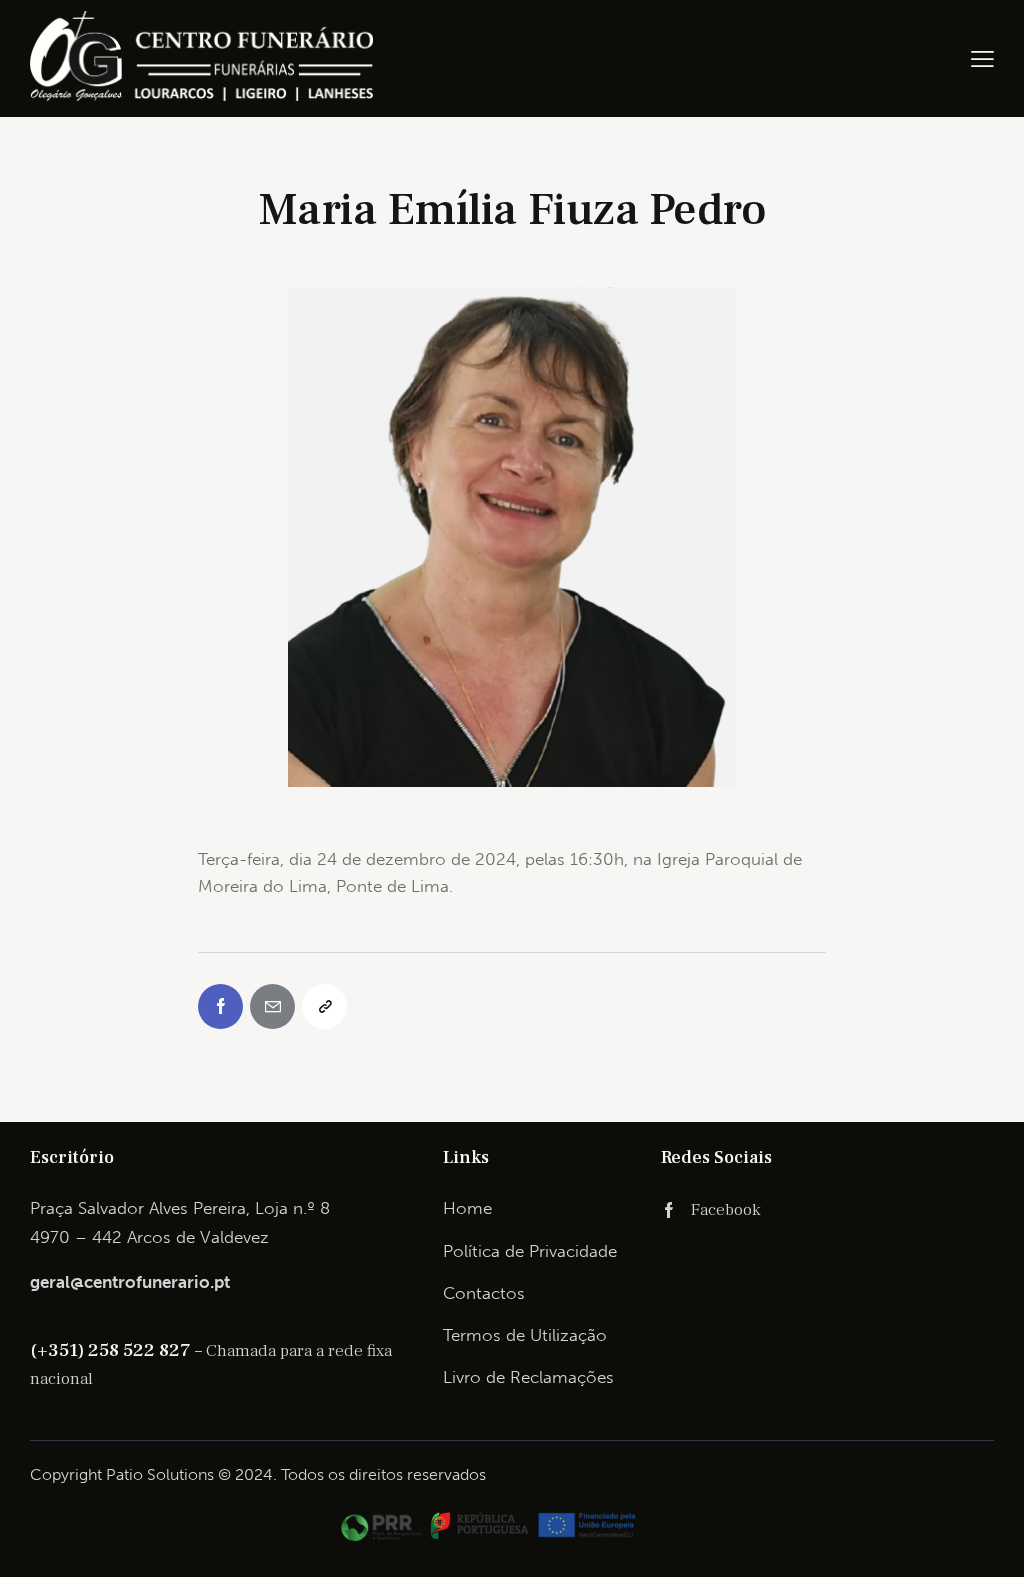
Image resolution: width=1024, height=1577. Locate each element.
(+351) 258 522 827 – (118, 1350)
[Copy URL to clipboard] (324, 1006)
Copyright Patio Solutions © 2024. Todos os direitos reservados (258, 1474)
